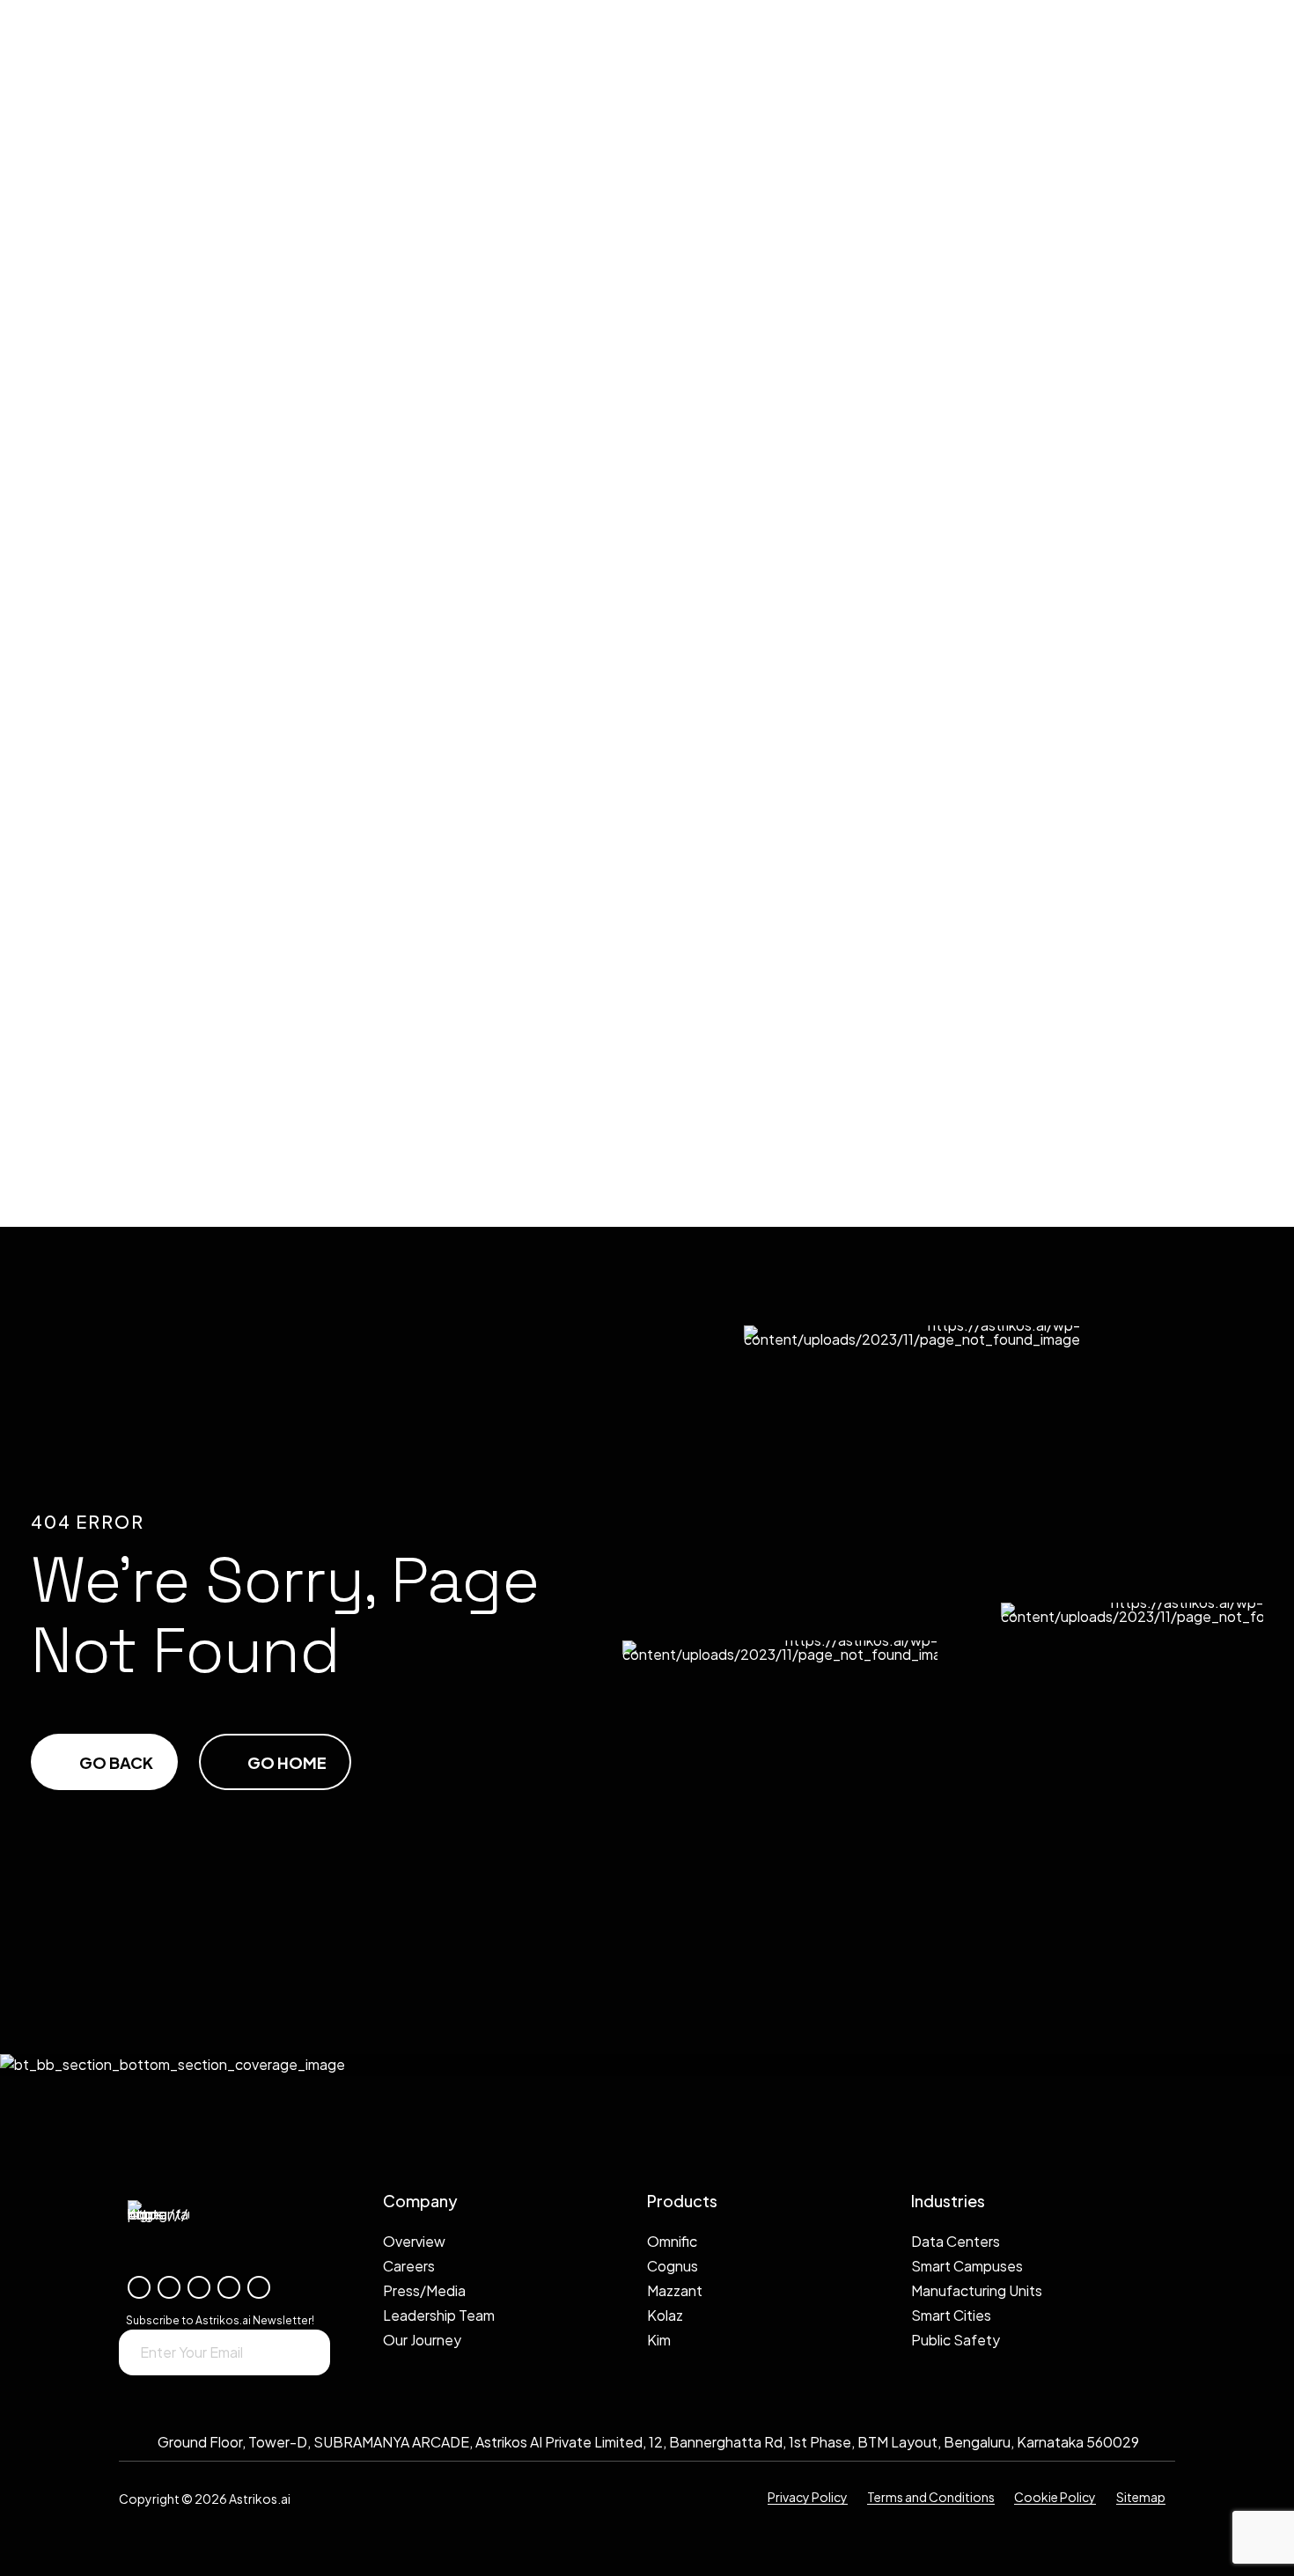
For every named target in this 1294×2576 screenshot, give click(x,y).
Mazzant (100, 626)
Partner (98, 867)
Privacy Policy (808, 2496)
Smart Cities (114, 757)
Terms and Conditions (931, 2496)
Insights (99, 823)
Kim (79, 648)
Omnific (96, 560)
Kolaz (90, 604)
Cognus (98, 582)
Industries (79, 670)
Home (59, 494)
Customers (110, 1109)
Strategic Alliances (144, 1087)
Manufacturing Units (148, 735)
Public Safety (119, 779)
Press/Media (424, 2290)
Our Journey (115, 1043)
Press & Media (118, 999)
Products (78, 538)
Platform (76, 516)
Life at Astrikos (126, 977)
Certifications (124, 889)
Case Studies (116, 845)
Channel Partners (136, 1065)
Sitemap (1141, 2496)
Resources (81, 801)
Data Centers (118, 692)
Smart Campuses (130, 714)
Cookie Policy (1055, 2496)
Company (74, 933)
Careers (409, 2266)
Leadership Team (129, 1021)
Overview (104, 955)
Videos (93, 911)
